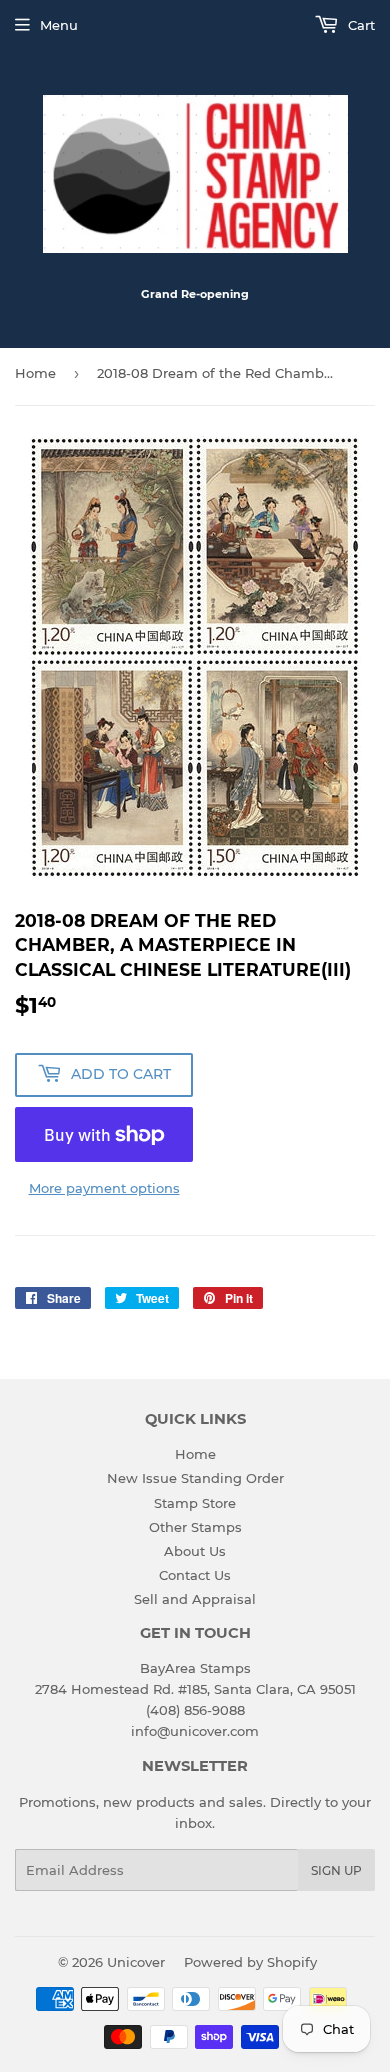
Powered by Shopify (250, 1962)
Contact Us (195, 1575)
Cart (359, 25)
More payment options (104, 1188)
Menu (59, 25)
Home (35, 373)
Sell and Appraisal (195, 1599)
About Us (195, 1551)
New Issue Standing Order (195, 1478)
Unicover (136, 1962)
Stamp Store (195, 1503)
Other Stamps (195, 1527)
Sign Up (336, 1870)
